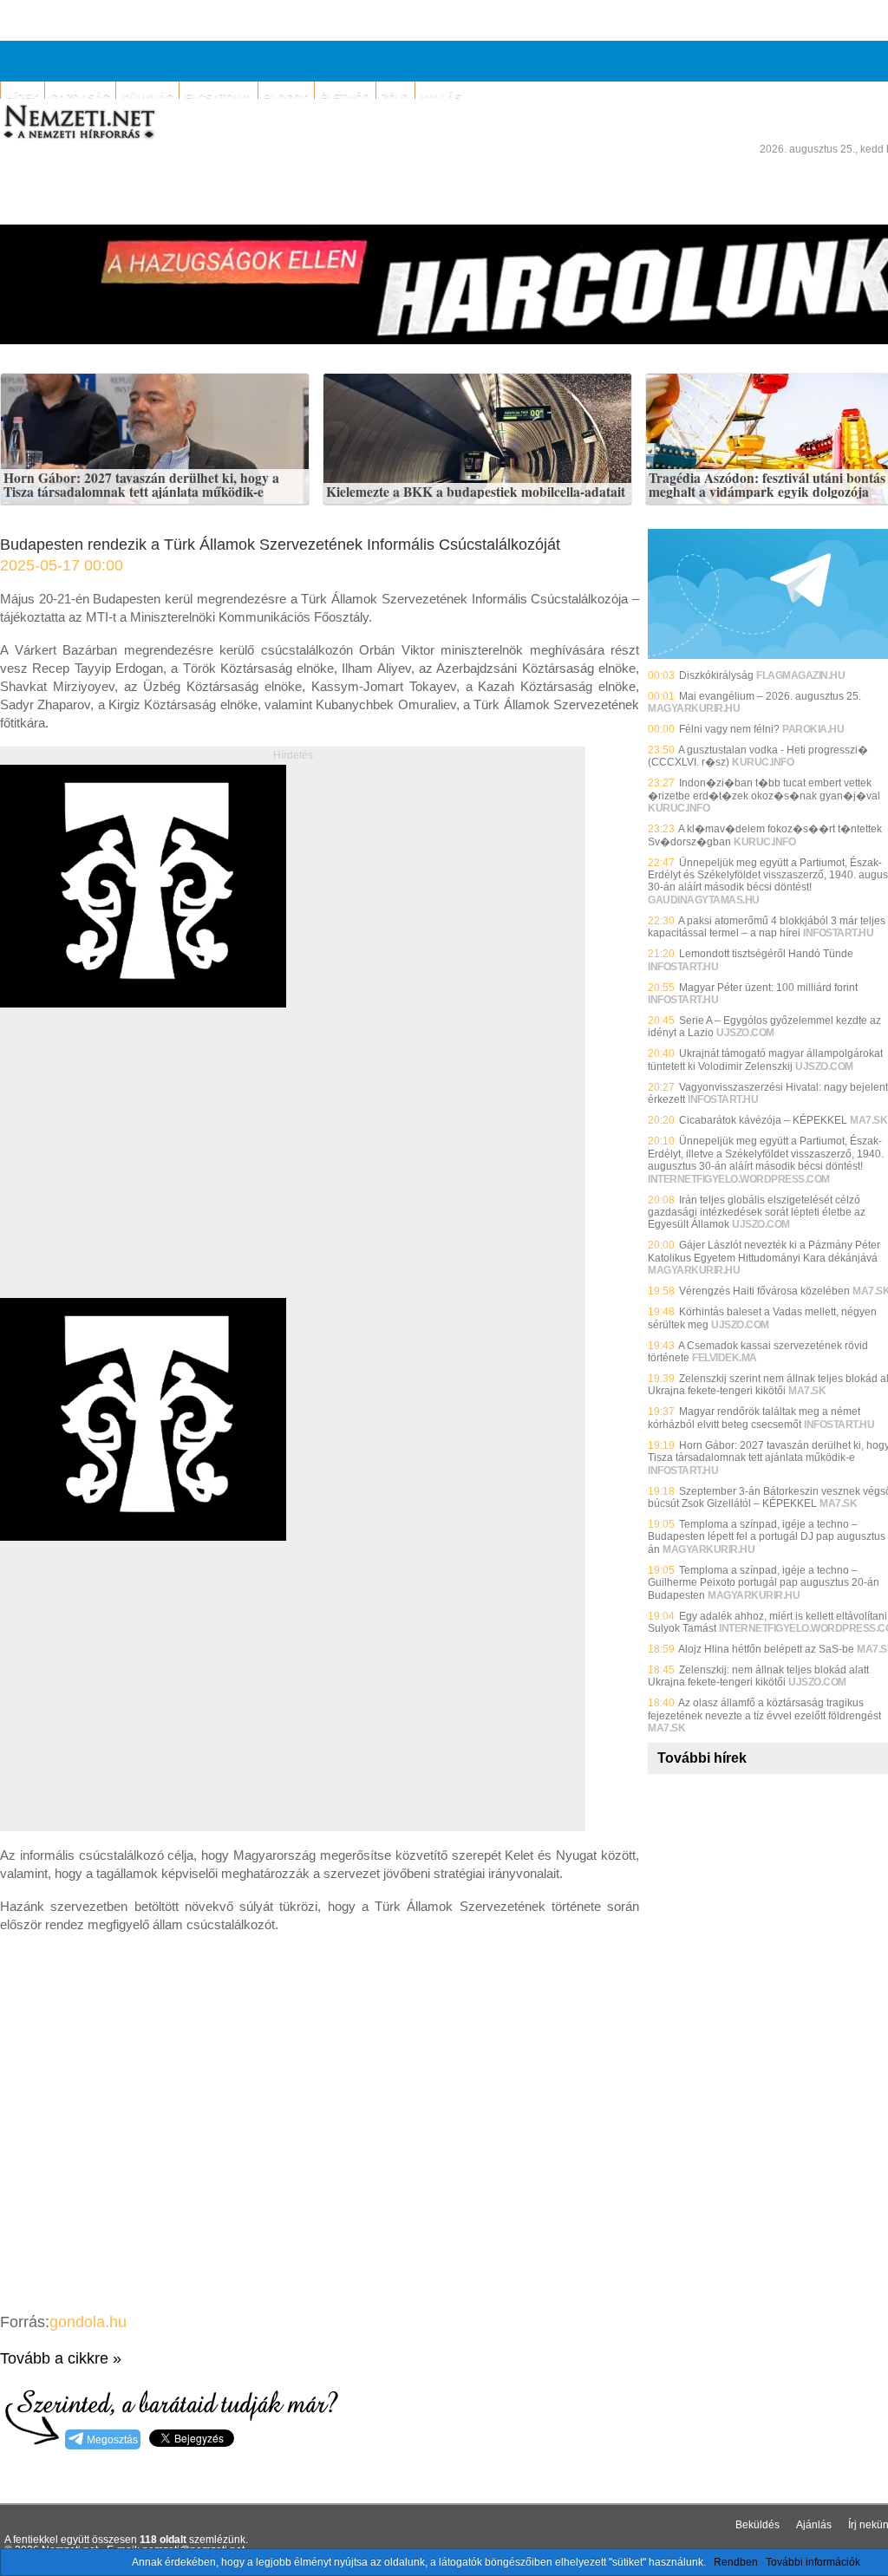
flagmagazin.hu (800, 675)
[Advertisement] (146, 1172)
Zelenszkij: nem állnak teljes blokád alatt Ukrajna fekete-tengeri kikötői (758, 1676)
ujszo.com (745, 1033)
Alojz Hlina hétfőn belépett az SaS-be (766, 1649)
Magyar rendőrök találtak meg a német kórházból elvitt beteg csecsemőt (754, 1418)
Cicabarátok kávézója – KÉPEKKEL (763, 1120)
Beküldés (757, 2525)
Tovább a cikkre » (61, 2358)
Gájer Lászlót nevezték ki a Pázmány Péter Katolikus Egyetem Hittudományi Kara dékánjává (764, 1251)
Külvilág (147, 98)
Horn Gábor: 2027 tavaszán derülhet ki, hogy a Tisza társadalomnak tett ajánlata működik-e (141, 485)
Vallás (441, 98)
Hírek (23, 98)
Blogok (286, 98)
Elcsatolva (219, 98)
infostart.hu (838, 933)
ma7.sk (868, 1120)
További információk (813, 2562)
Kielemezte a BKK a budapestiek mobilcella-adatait (476, 492)
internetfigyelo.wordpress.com (739, 1179)
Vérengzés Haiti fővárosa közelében (764, 1291)
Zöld (395, 98)
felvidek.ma (725, 1358)
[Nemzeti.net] (78, 122)
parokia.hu (813, 729)
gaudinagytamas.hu (704, 900)
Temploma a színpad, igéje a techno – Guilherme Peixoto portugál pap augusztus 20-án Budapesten (764, 1583)
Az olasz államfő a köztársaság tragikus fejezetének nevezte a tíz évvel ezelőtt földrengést (764, 1709)
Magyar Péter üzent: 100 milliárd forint (768, 988)
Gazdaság (80, 98)
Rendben (736, 2562)
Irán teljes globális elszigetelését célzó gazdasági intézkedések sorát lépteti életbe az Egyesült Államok (757, 1213)
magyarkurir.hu (694, 708)
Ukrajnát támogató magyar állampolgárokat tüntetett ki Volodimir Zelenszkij (765, 1060)
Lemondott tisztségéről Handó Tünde (766, 954)
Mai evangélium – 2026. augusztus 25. (770, 696)
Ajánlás (814, 2525)
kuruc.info (763, 762)
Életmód (345, 98)
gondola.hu (88, 2322)
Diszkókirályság (716, 675)
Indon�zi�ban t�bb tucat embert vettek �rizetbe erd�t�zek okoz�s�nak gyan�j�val (764, 789)
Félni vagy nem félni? (729, 729)
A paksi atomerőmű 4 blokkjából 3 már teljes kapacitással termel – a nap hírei (767, 927)
